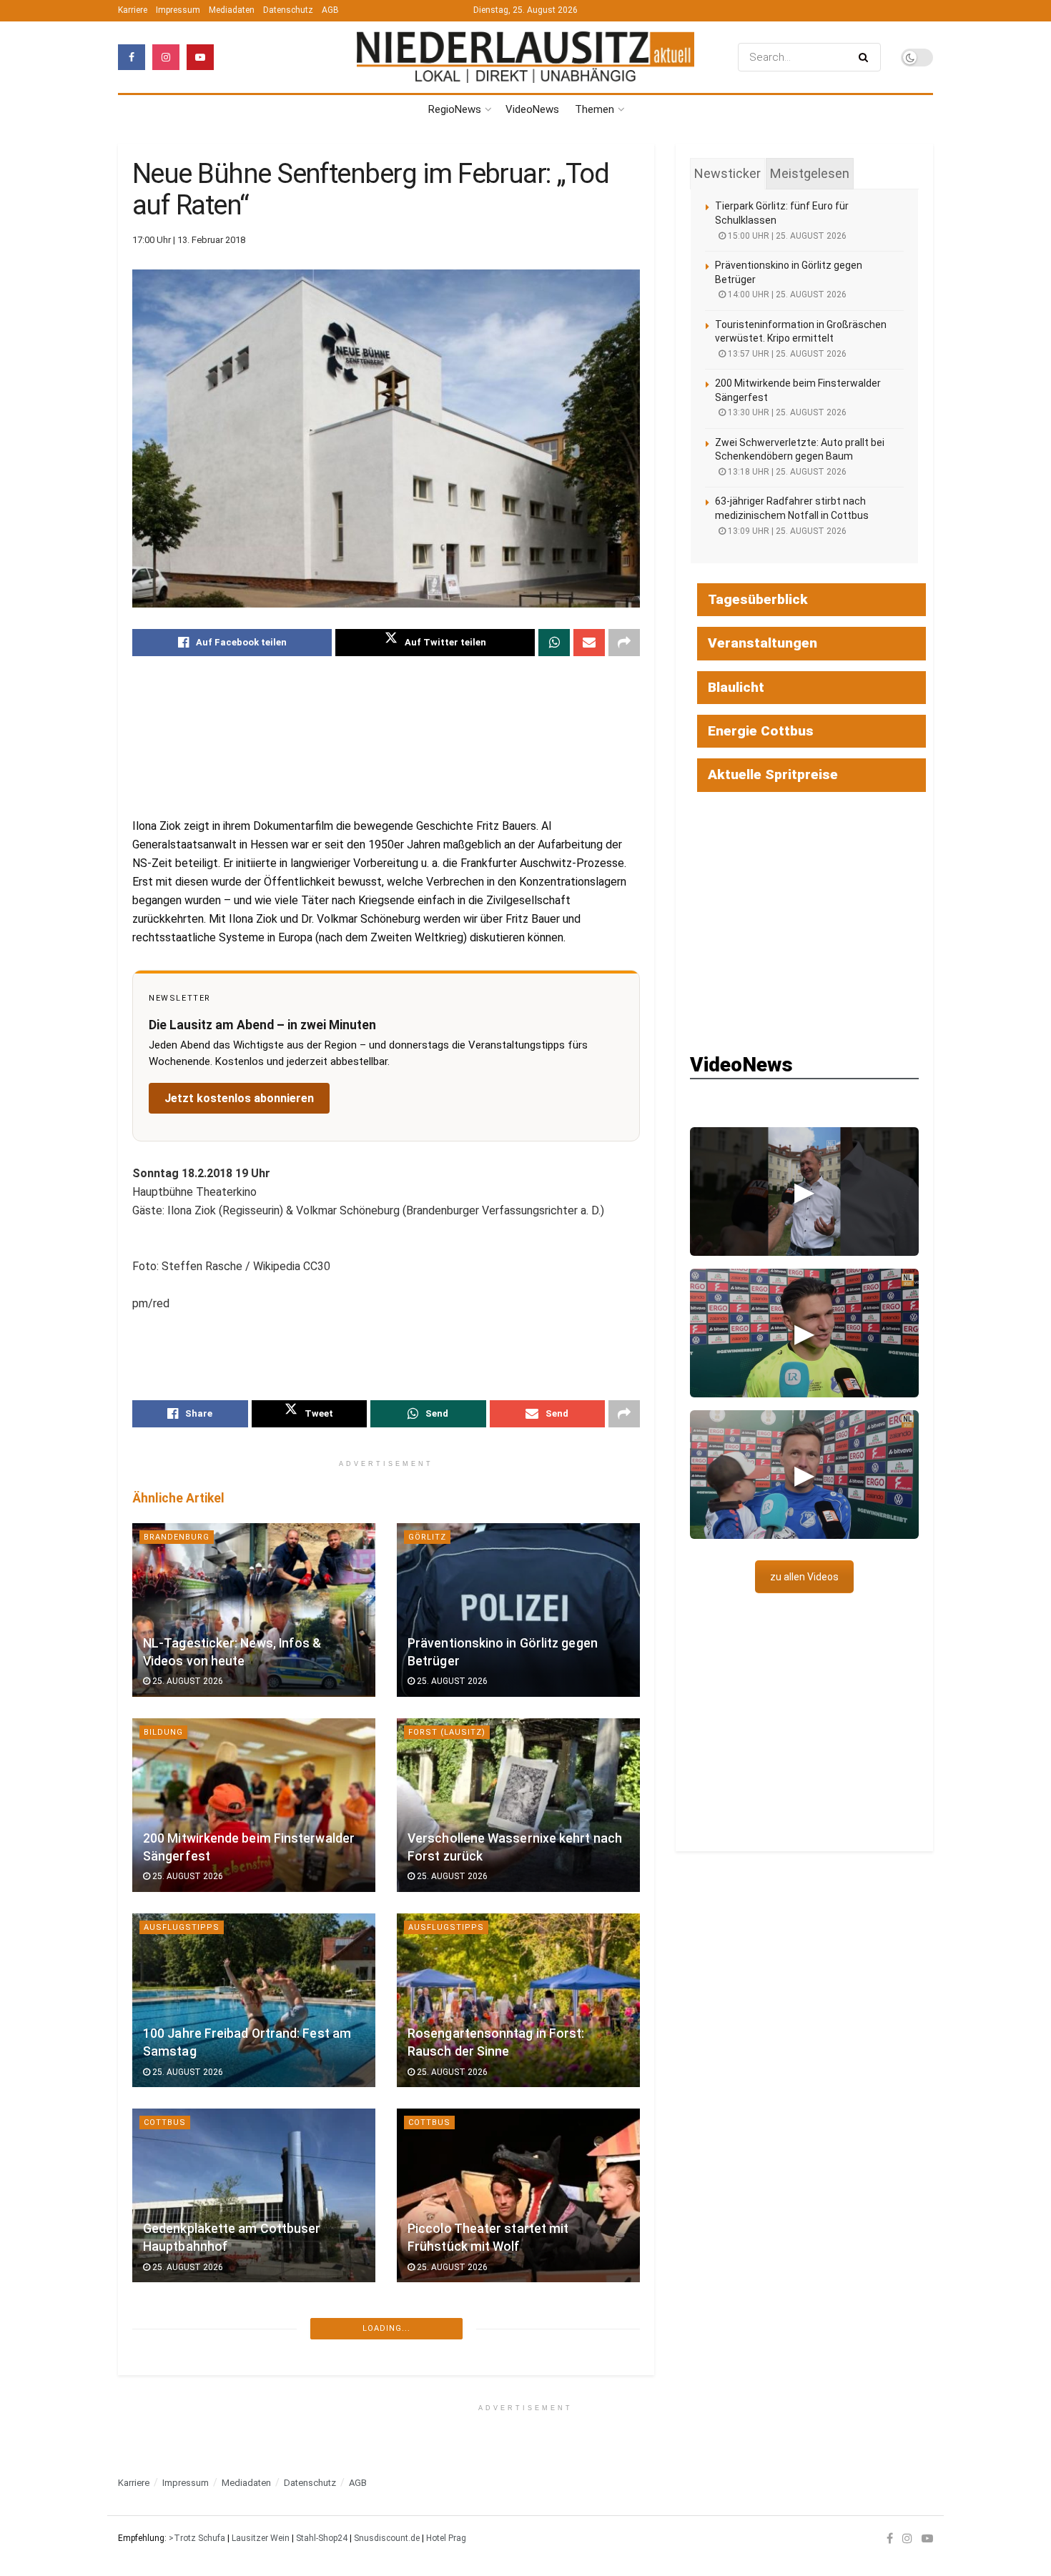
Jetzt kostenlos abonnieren (239, 1098)
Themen (594, 109)
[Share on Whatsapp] (554, 643)
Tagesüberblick (758, 599)
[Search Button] (866, 57)
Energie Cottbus (761, 731)
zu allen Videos (804, 1577)
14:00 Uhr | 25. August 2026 (786, 294)
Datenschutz (288, 10)
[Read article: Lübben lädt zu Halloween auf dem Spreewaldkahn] (518, 2391)
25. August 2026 (187, 1681)
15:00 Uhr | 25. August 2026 (786, 236)
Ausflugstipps (182, 1927)
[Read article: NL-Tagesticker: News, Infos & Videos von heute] (254, 1610)
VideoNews (532, 109)
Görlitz (427, 1537)
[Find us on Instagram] (166, 57)
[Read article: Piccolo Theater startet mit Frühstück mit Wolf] (518, 2195)
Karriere (133, 10)
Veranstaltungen (763, 643)
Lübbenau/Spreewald (196, 2318)
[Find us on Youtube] (200, 57)
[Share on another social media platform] (624, 643)
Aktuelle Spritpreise (773, 774)
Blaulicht (736, 687)
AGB (330, 10)
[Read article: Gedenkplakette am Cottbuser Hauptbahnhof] (254, 2195)
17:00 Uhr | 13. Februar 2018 (189, 240)
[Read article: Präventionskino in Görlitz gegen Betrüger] (518, 1610)
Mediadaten (232, 10)
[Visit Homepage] (525, 57)
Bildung (163, 1732)
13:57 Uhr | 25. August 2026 (786, 354)
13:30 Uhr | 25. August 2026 (786, 412)
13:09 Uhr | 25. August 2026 (786, 531)
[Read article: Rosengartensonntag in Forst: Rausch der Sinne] (518, 2000)
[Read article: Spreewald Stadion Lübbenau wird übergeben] (254, 2391)
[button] (804, 1192)
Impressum (178, 10)
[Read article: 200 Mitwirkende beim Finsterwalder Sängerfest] (254, 1805)
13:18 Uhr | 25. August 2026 (786, 472)
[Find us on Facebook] (132, 57)
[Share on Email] (589, 643)
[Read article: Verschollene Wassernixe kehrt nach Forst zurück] (518, 1805)
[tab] (727, 174)
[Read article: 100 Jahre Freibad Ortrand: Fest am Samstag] (254, 2000)
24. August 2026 (187, 2462)
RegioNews (455, 109)
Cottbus (165, 2122)
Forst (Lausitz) (447, 1732)
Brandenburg (177, 1537)
